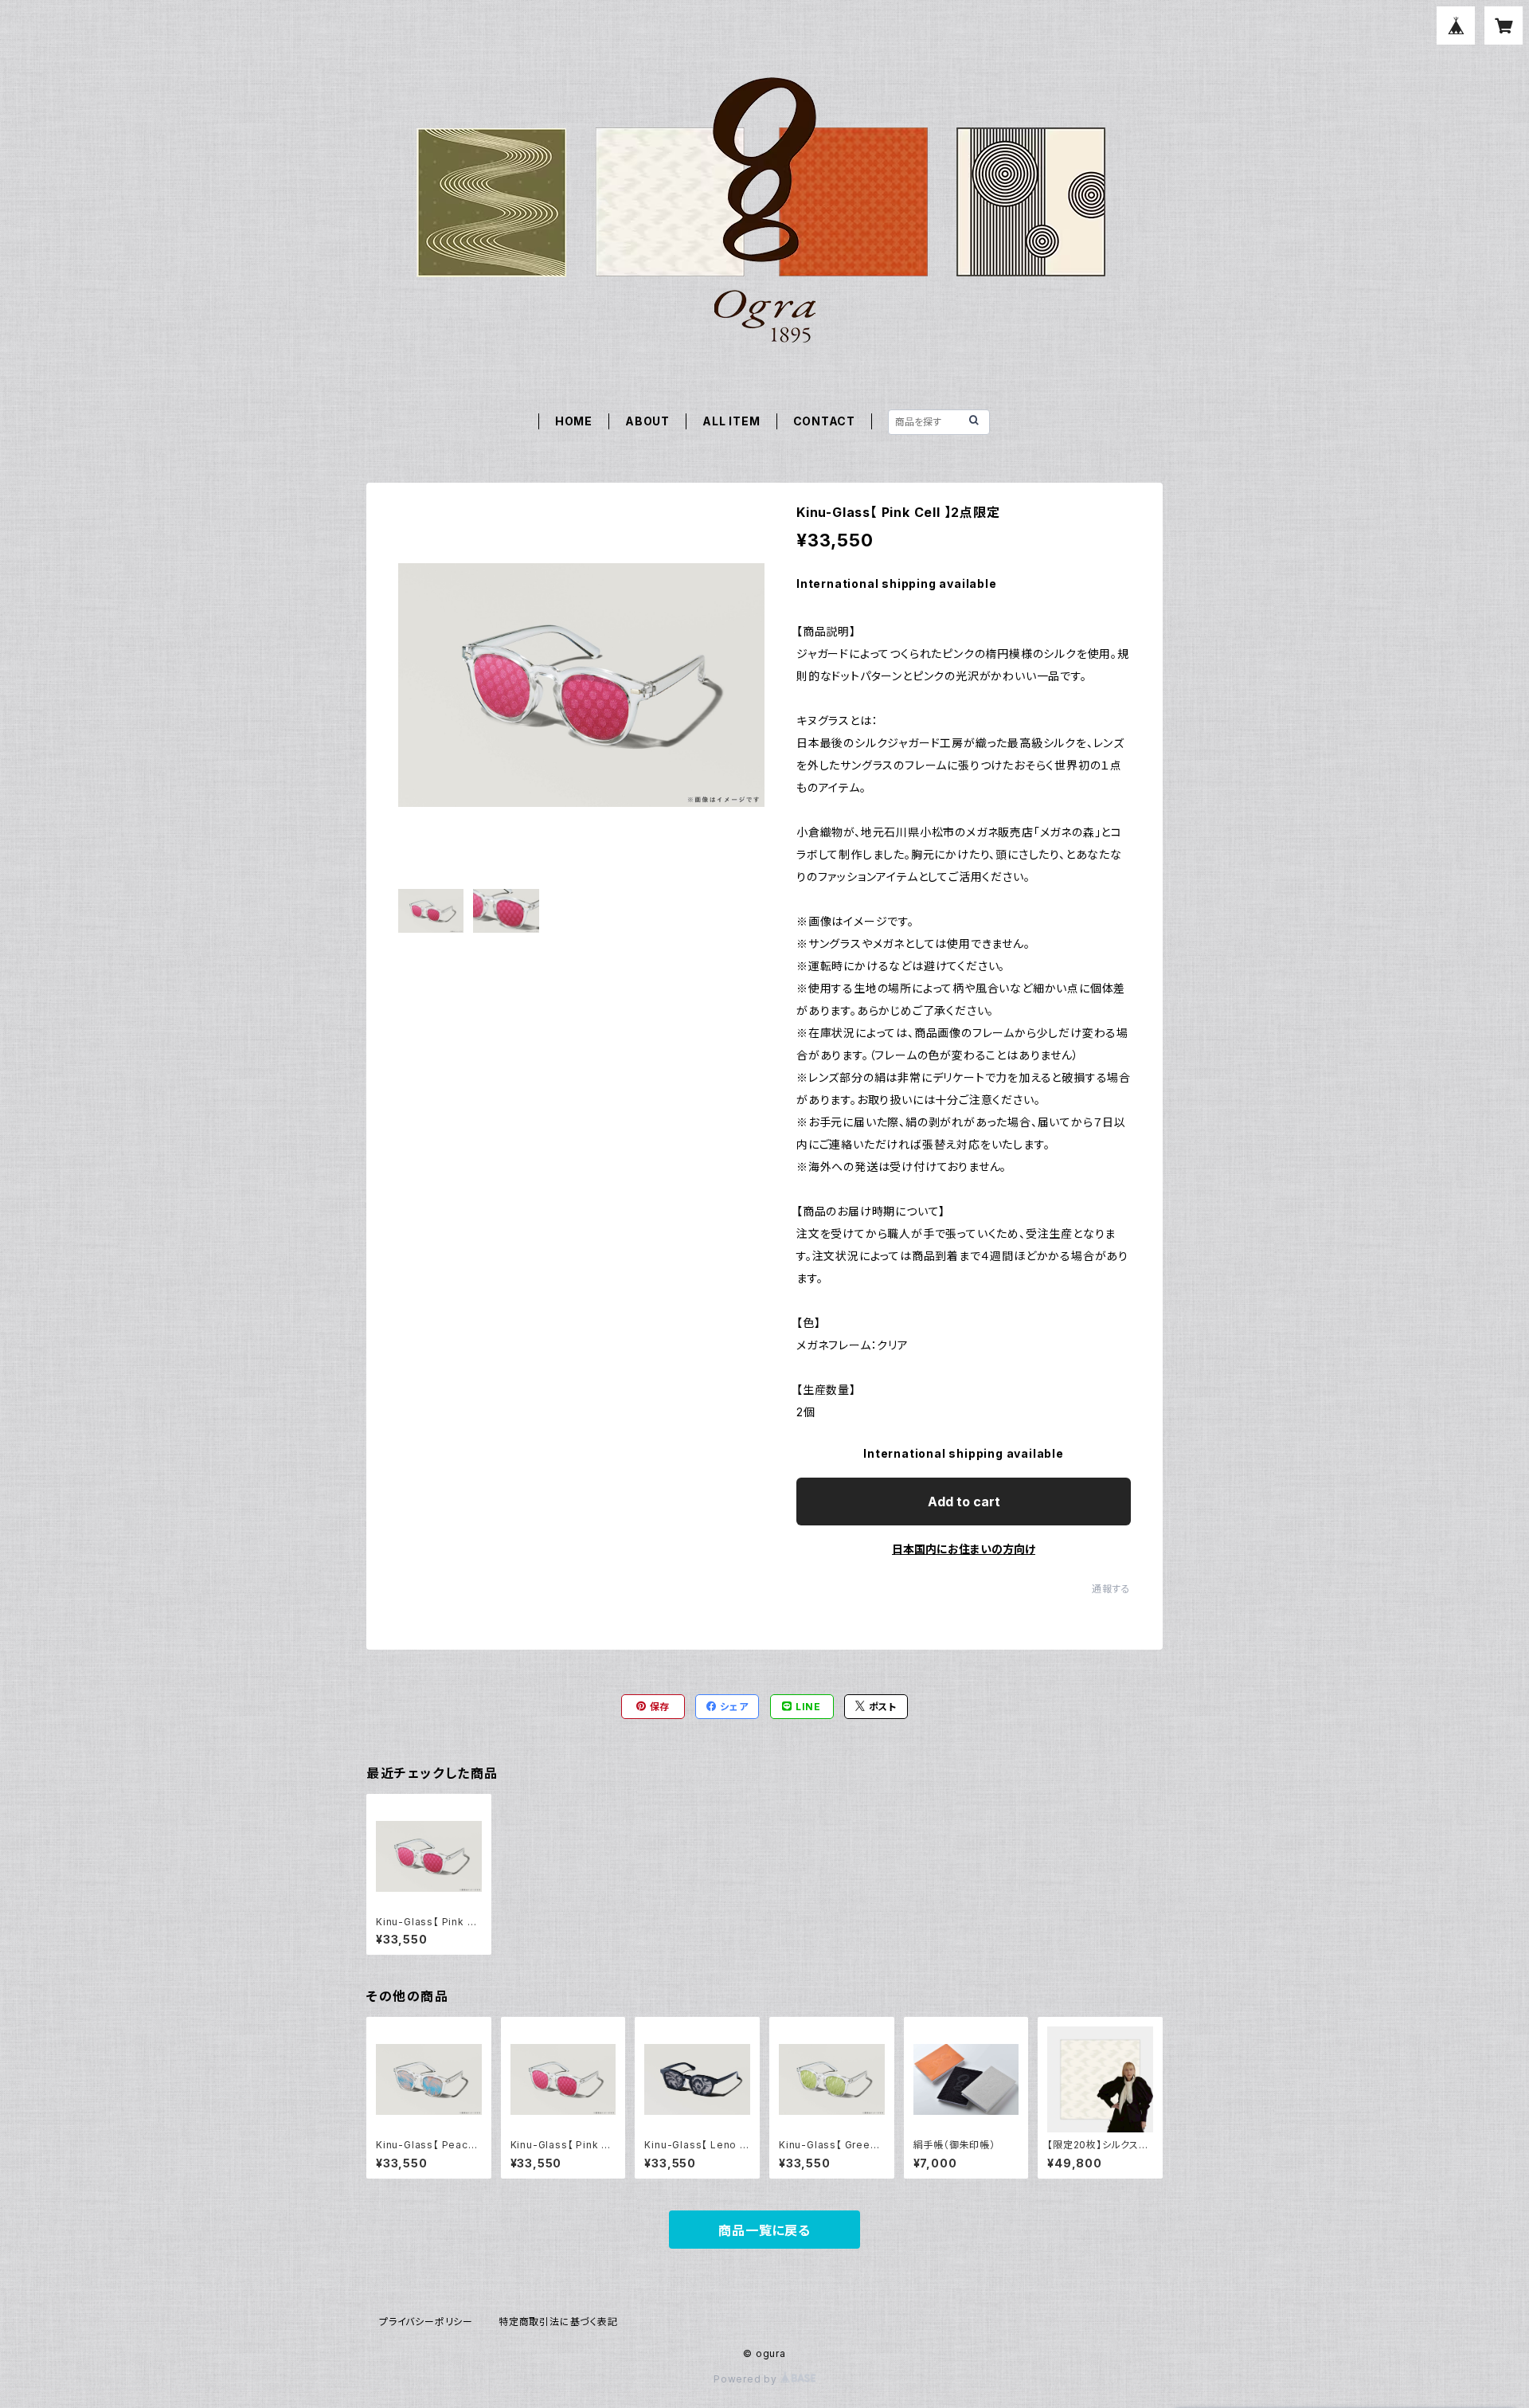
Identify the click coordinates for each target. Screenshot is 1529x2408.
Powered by (747, 2379)
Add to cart (964, 1502)
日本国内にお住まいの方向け (964, 1549)
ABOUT (647, 421)
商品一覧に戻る (764, 2230)
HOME (574, 421)
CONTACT (825, 421)
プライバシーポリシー (426, 2322)
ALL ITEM (731, 421)
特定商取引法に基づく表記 (558, 2322)
